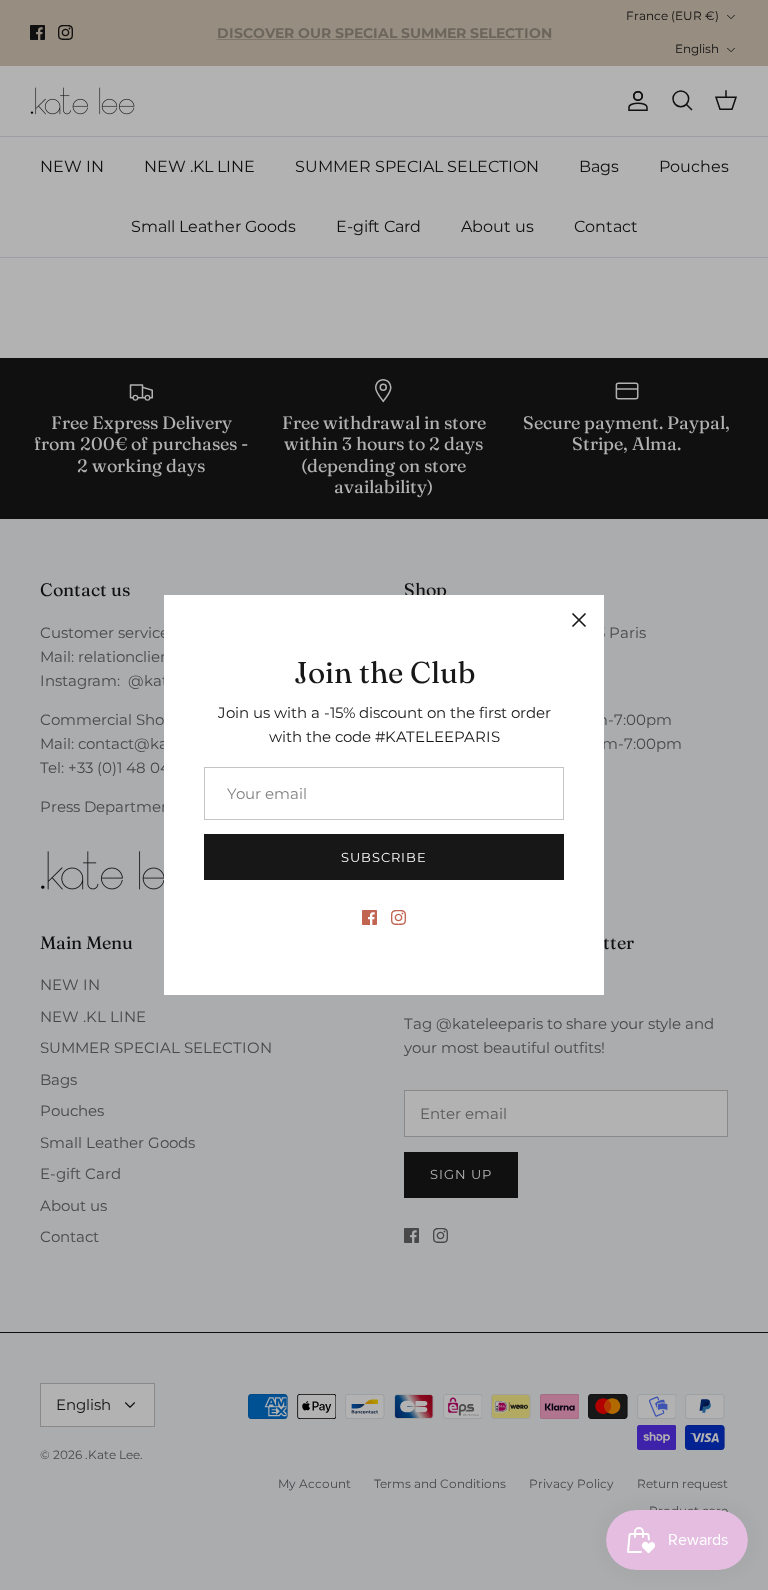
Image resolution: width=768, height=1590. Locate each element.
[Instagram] (398, 917)
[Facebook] (369, 917)
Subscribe (384, 857)
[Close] (579, 620)
